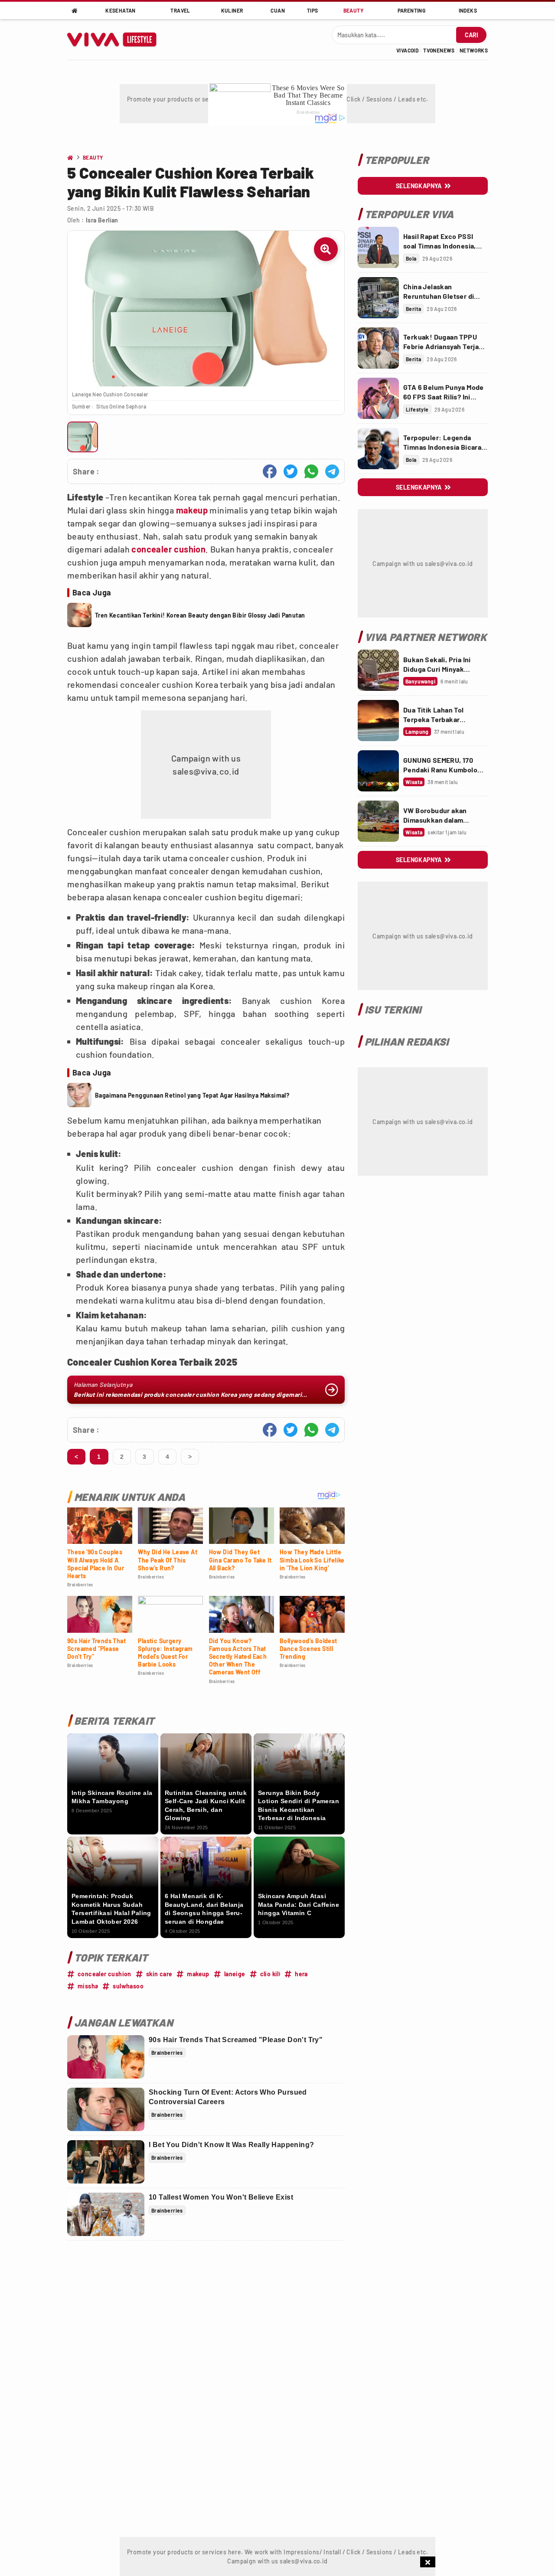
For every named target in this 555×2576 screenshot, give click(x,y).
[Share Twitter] (291, 471)
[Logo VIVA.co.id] (116, 39)
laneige (235, 1974)
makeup (192, 510)
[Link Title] (378, 247)
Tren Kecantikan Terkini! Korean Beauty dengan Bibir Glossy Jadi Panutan (200, 615)
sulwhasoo (128, 1986)
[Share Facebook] (270, 471)
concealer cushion (168, 549)
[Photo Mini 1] (83, 437)
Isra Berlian (102, 220)
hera (301, 1974)
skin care (159, 1974)
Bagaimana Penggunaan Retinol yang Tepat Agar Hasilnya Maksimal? (192, 1095)
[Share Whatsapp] (311, 471)
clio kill (270, 1974)
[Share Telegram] (332, 471)
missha (88, 1986)
